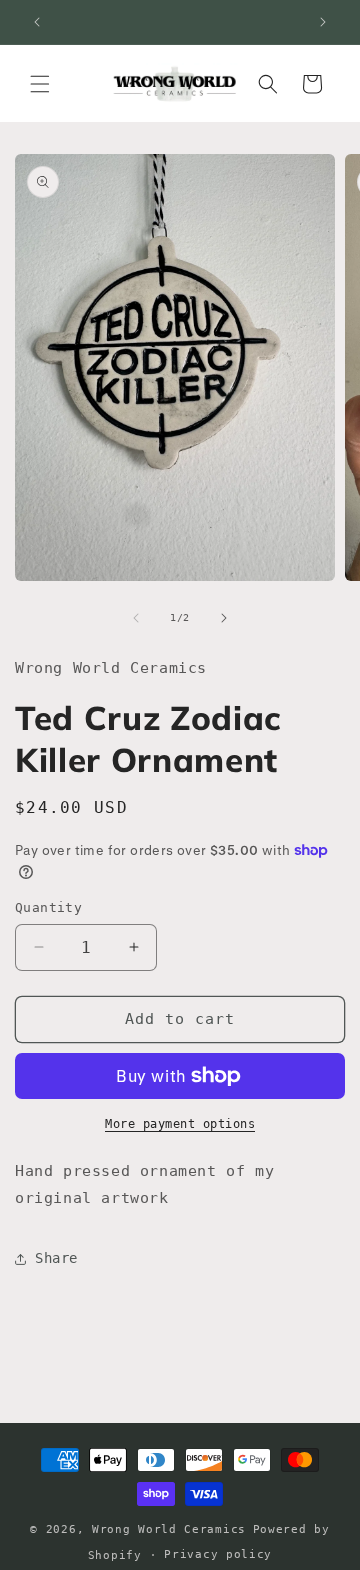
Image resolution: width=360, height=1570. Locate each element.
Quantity (48, 907)
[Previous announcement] (37, 22)
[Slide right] (224, 618)
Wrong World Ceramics (169, 1529)
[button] (40, 84)
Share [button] (56, 1258)
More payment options (180, 1124)
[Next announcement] (323, 22)
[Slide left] (136, 618)
